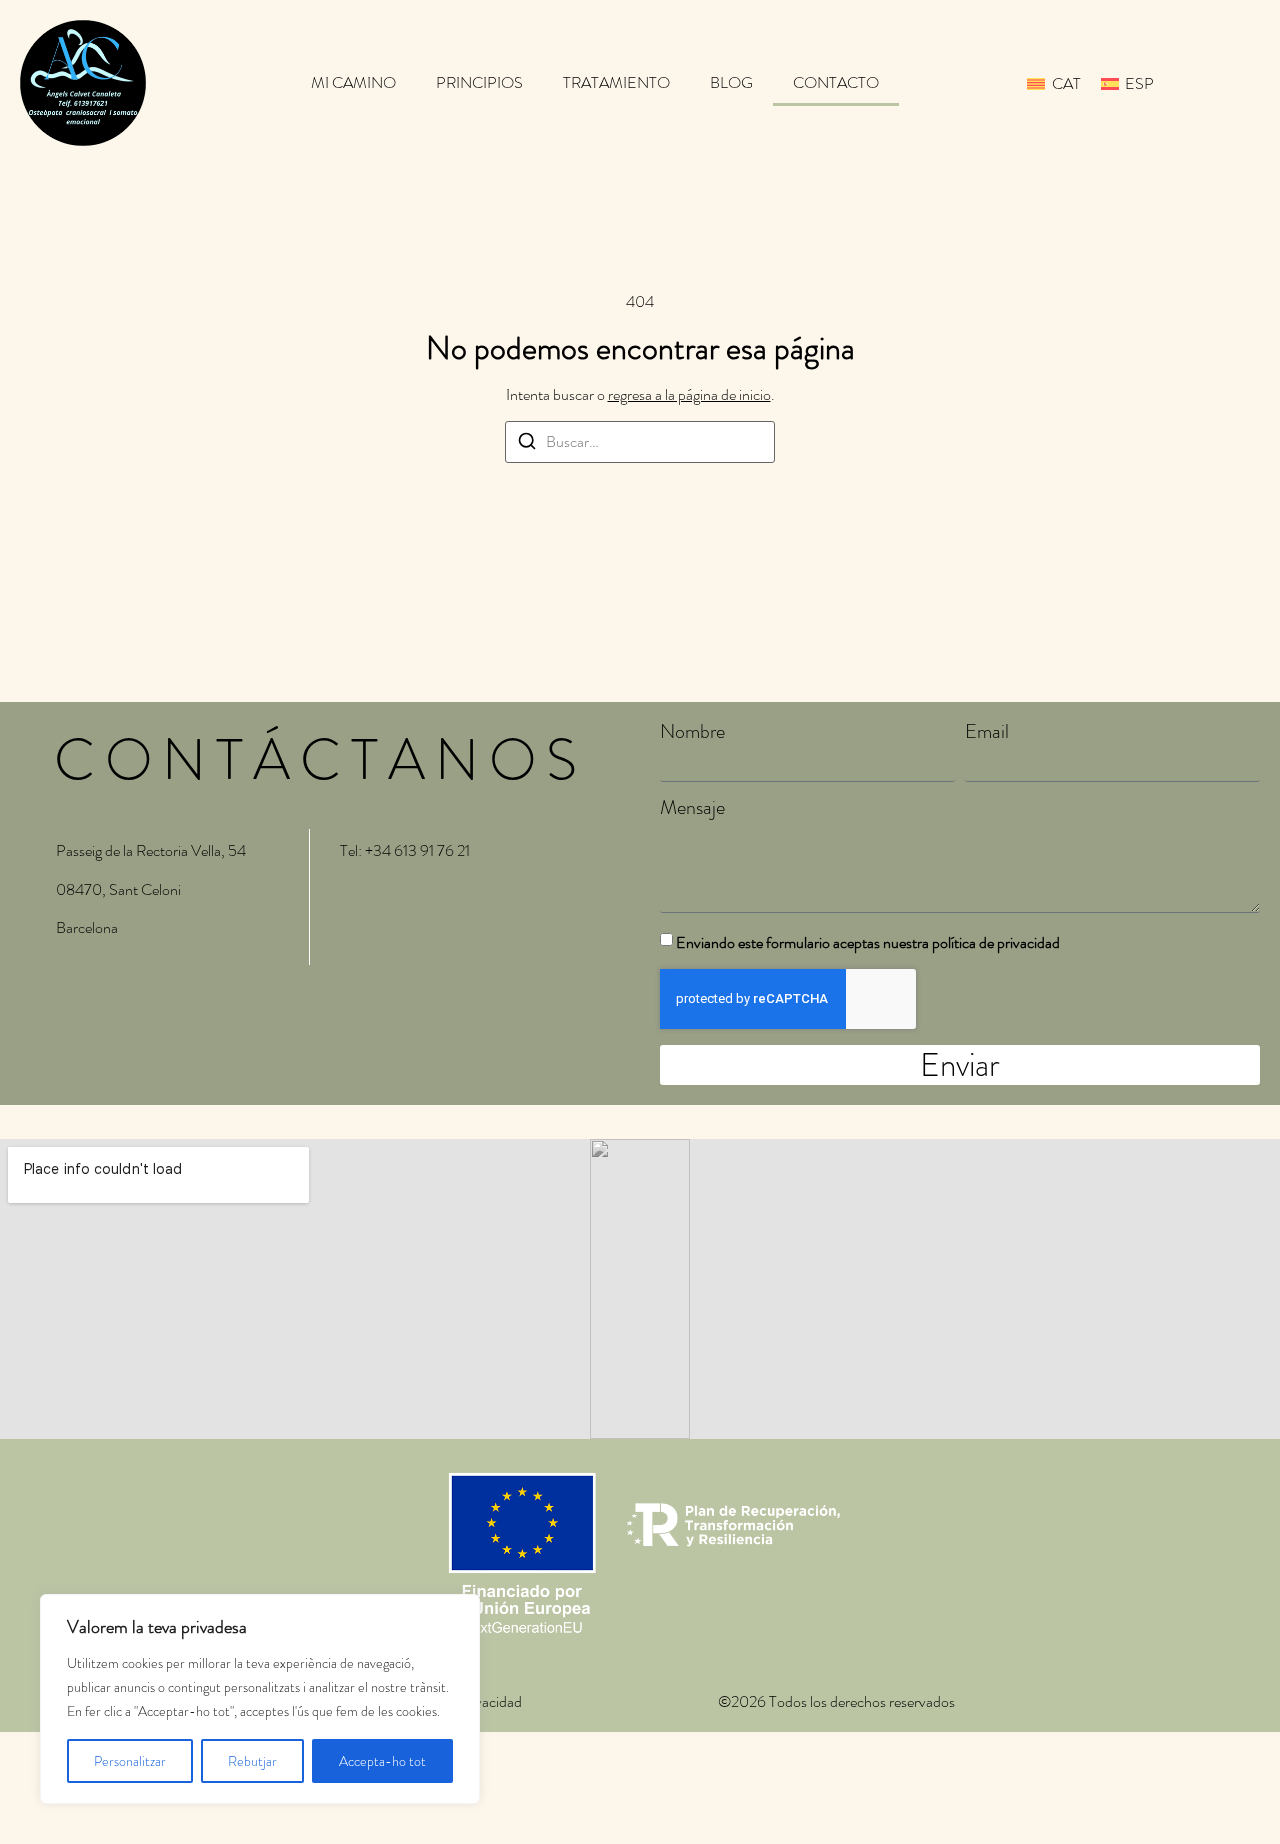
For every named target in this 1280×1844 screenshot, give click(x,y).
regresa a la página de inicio (689, 394)
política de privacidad (996, 942)
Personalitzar (130, 1761)
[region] (260, 1699)
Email (987, 732)
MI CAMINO (353, 82)
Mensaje (692, 808)
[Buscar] (527, 444)
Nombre (692, 732)
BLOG (731, 82)
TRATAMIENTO (616, 82)
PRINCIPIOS (479, 82)
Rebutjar (252, 1761)
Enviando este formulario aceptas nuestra (868, 942)
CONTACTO (836, 82)
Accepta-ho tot (382, 1761)
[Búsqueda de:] (640, 442)
